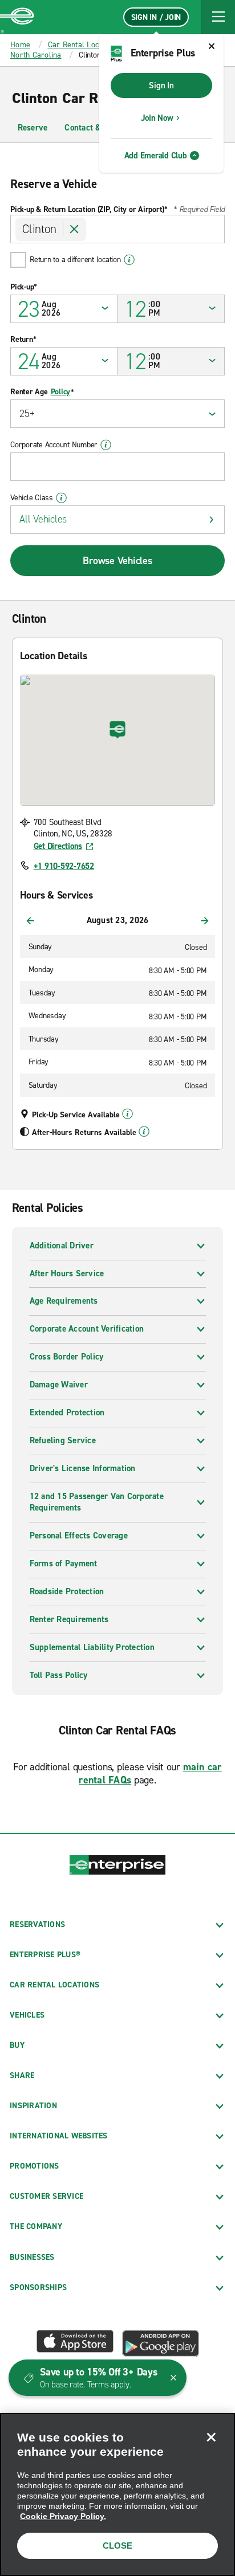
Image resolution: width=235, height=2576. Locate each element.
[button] (218, 17)
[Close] (211, 2437)
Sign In (161, 85)
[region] (117, 2495)
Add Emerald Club (156, 156)
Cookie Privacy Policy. (63, 2516)
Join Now (157, 118)
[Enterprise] (17, 17)
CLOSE (117, 2546)
